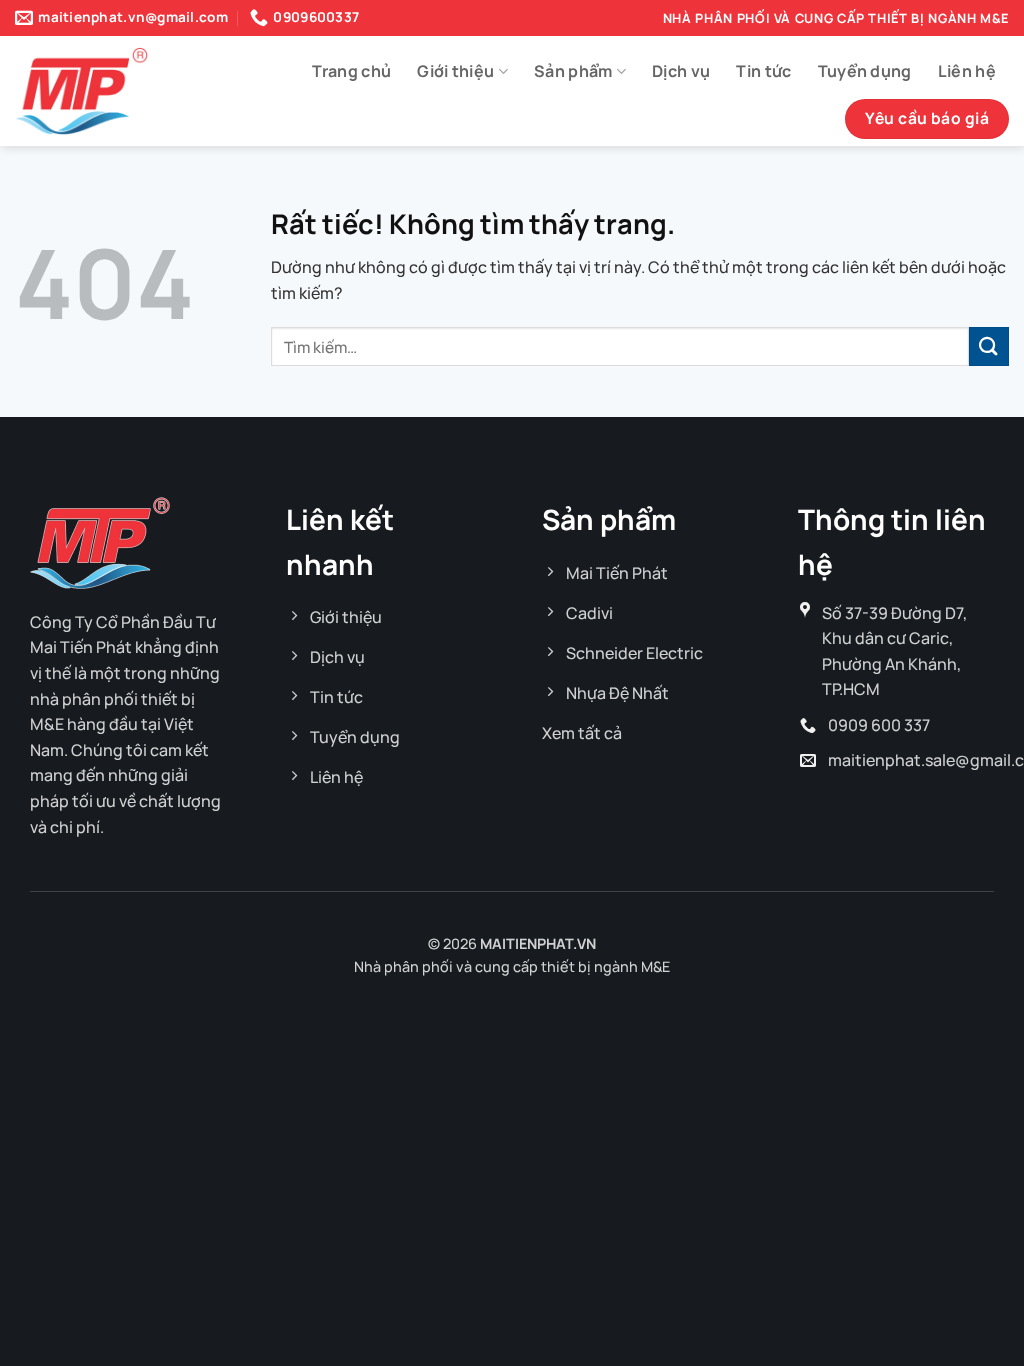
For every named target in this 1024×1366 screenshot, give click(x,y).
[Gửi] (989, 346)
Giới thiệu (455, 71)
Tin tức (763, 71)
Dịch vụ (681, 71)
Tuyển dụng (865, 71)
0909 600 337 (879, 725)
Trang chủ (351, 71)
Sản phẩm (573, 71)
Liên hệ (967, 71)
